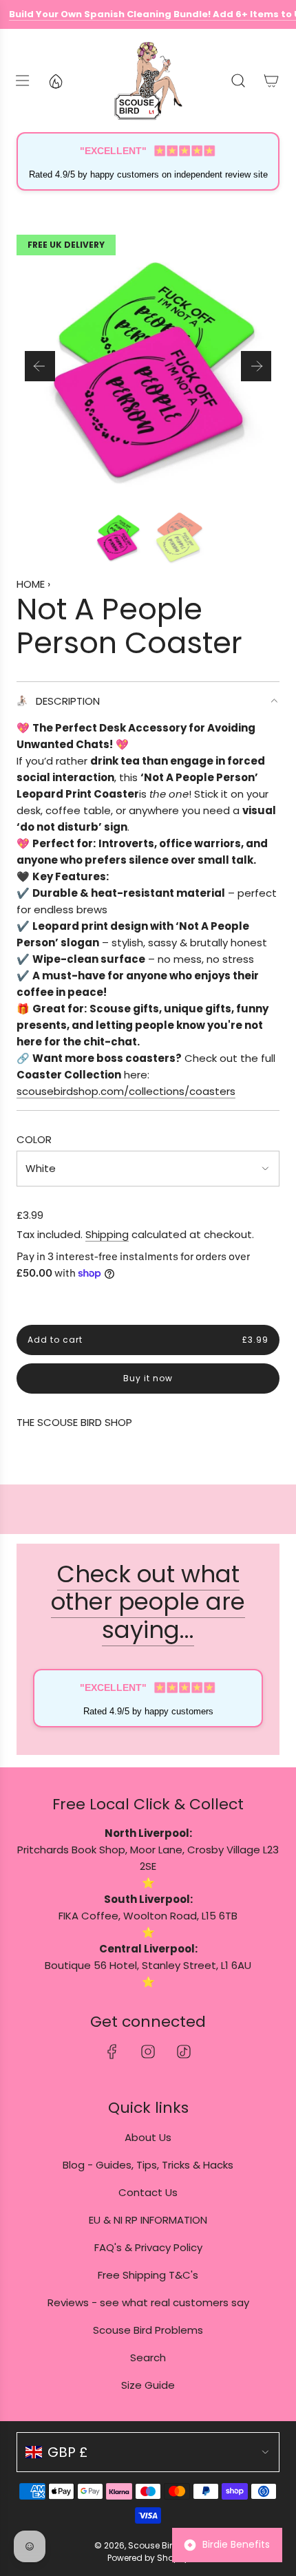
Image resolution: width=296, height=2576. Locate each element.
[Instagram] (148, 2052)
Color (34, 1139)
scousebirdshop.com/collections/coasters (126, 1091)
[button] (40, 366)
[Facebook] (112, 2052)
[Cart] (271, 81)
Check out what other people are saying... (148, 1602)
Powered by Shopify (148, 2558)
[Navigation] (22, 81)
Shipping (107, 1234)
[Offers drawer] (55, 81)
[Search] (238, 81)
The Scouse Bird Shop (74, 1422)
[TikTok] (184, 2052)
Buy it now (148, 1379)
